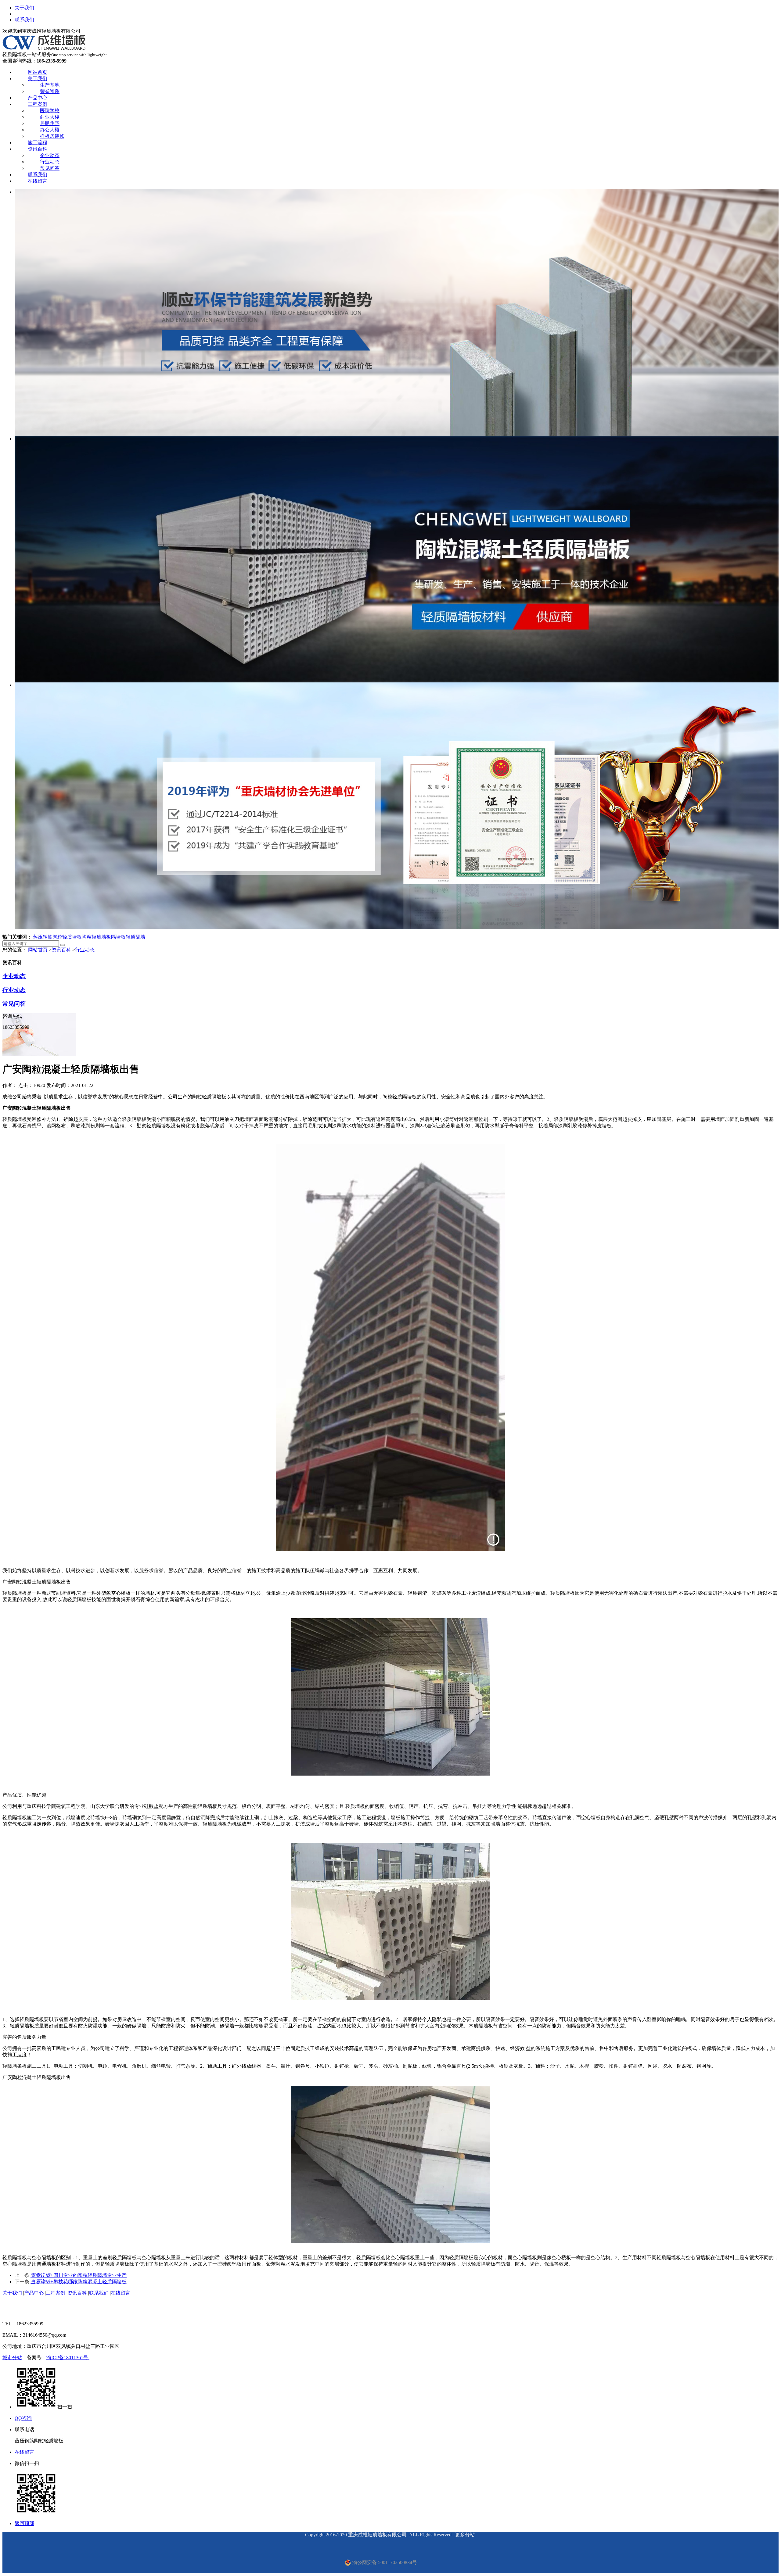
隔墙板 (118, 937)
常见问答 (50, 168)
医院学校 (50, 111)
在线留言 (38, 181)
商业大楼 (50, 117)
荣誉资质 (50, 91)
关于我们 (24, 8)
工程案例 (38, 104)
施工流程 (38, 143)
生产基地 (50, 85)
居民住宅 (50, 123)
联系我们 (24, 20)
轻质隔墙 (135, 937)
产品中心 (38, 98)
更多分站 (465, 2535)
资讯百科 (38, 149)
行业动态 (50, 162)
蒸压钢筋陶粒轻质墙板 (57, 937)
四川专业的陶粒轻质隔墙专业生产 (79, 2275)
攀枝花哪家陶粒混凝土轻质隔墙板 (79, 2282)
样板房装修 (52, 136)
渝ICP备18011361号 (68, 2358)
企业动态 (50, 155)
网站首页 (38, 72)
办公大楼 (50, 130)
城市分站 (12, 2358)
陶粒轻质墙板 (96, 937)
